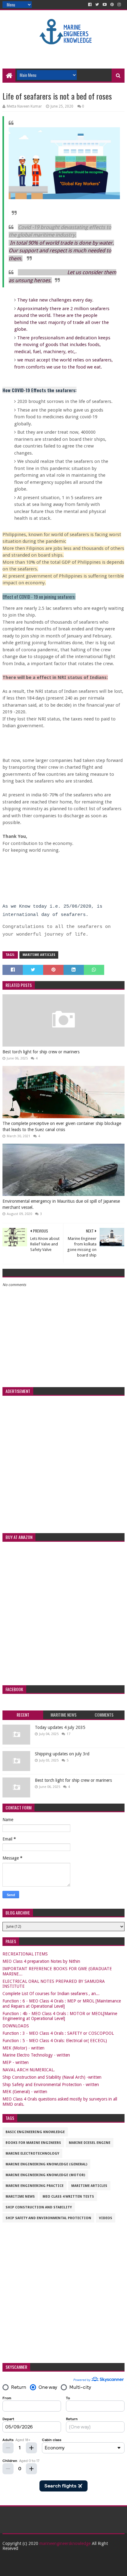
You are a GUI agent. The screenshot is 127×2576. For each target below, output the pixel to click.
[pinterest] (112, 5)
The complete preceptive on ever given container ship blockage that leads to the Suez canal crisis (62, 1126)
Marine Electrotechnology (32, 2154)
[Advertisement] (65, 53)
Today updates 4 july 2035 (60, 1727)
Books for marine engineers (33, 2143)
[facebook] (90, 5)
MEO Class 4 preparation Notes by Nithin (41, 1961)
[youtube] (105, 5)
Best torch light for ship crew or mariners (41, 1052)
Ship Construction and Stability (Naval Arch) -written (52, 2077)
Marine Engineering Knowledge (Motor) (45, 2175)
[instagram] (119, 5)
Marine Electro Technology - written (36, 2055)
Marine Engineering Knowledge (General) (46, 2164)
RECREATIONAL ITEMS (25, 1954)
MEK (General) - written (25, 2092)
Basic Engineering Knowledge (35, 2132)
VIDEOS (106, 2218)
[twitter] (97, 5)
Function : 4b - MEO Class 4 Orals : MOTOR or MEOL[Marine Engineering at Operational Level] (60, 2016)
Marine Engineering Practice (35, 2186)
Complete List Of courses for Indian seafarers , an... (51, 1994)
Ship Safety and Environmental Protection (48, 2218)
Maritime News (20, 2197)
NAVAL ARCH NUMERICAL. (29, 2070)
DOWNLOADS (16, 2026)
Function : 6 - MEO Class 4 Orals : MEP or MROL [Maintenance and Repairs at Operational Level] (62, 2004)
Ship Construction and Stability (39, 2207)
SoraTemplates (57, 2569)
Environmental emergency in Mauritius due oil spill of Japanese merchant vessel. (61, 1204)
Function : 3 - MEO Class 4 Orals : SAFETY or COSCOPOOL (58, 2033)
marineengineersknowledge (65, 2543)
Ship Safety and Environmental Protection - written (51, 2085)
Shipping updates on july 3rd (62, 1754)
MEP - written (16, 2062)
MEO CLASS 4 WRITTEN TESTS (68, 2197)
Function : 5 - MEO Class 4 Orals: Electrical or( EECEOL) (55, 2041)
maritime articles (39, 955)
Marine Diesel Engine (90, 2143)
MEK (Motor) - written (23, 2048)
